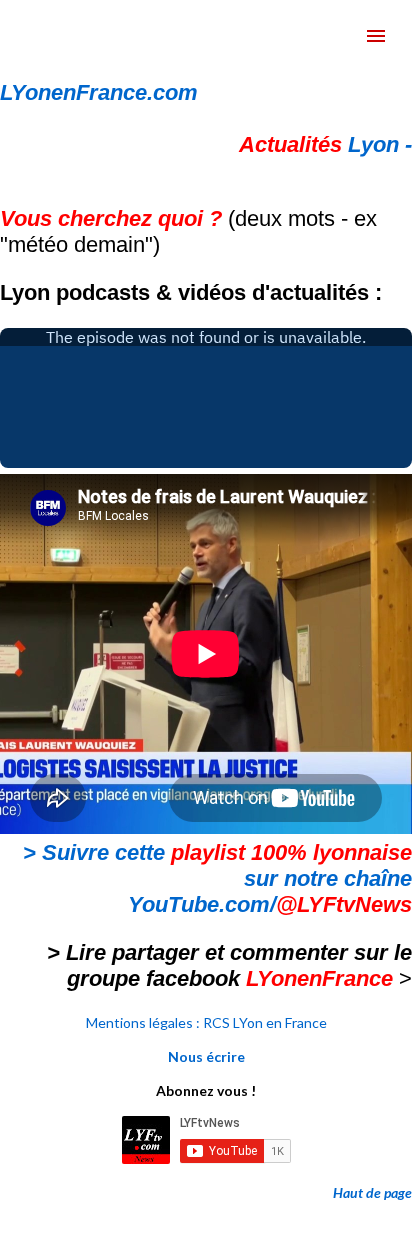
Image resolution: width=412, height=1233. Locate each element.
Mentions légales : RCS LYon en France (206, 1022)
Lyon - (325, 144)
